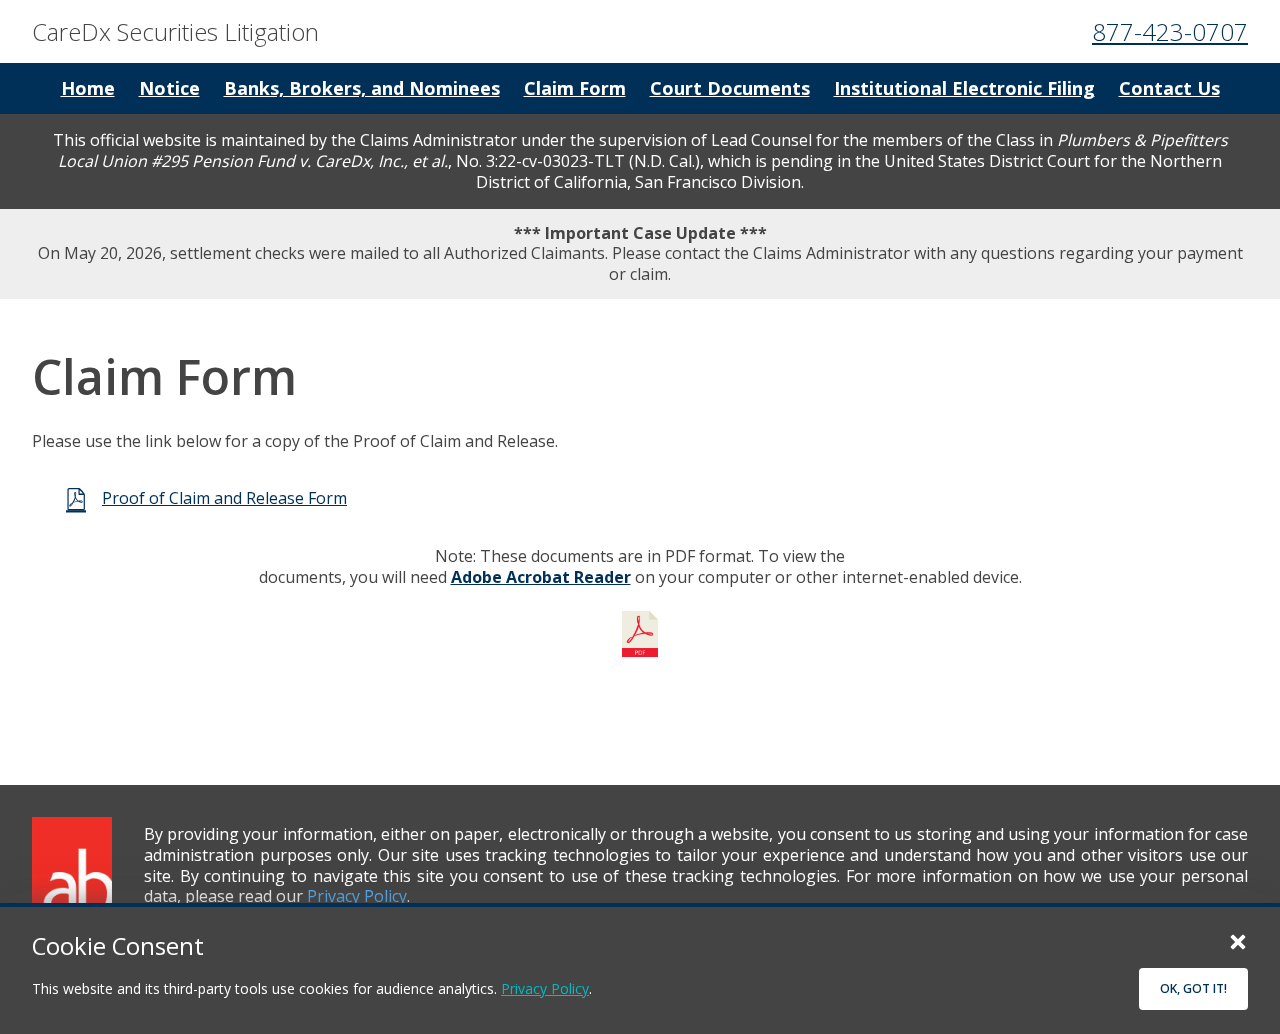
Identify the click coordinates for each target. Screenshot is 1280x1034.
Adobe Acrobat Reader (541, 577)
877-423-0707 (1170, 31)
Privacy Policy (545, 988)
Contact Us (1169, 88)
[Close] (1238, 941)
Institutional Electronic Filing (964, 88)
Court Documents (730, 88)
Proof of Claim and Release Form (224, 498)
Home (88, 88)
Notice (169, 88)
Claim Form (575, 88)
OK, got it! (1193, 988)
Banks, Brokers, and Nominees (362, 88)
